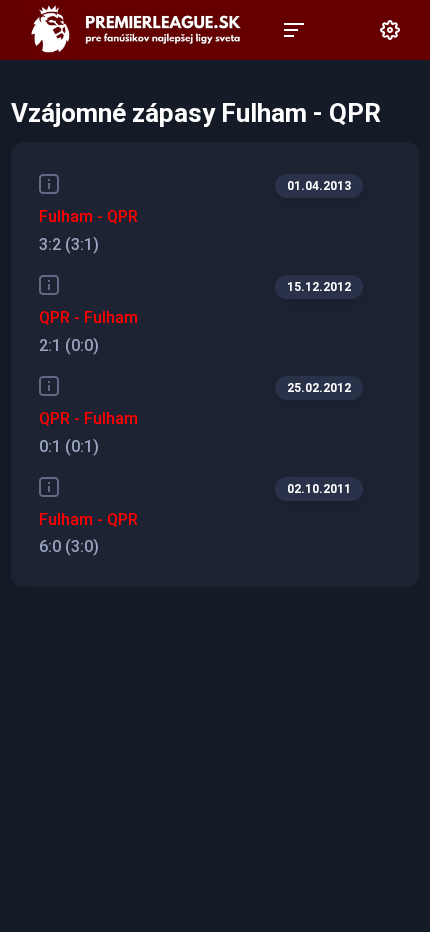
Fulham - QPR (88, 216)
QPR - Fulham (88, 317)
